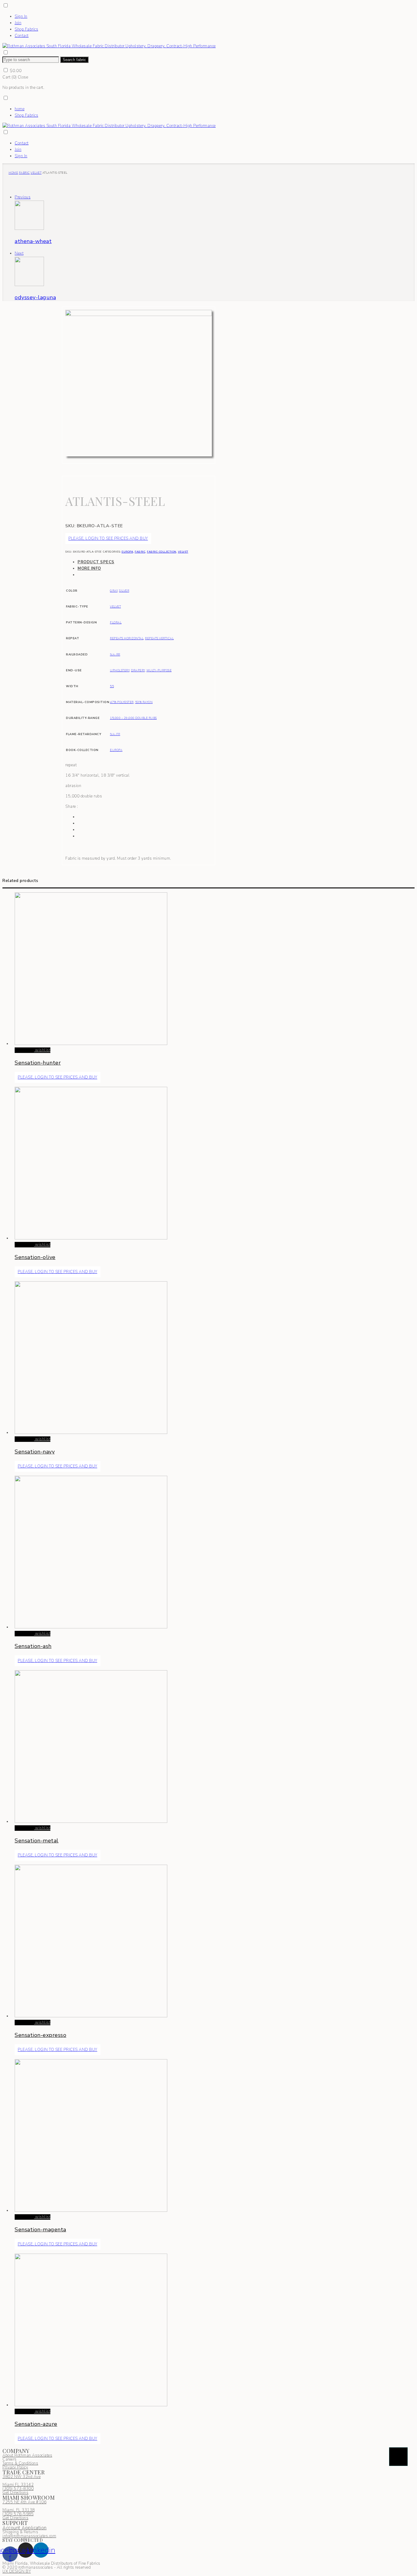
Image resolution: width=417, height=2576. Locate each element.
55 (112, 686)
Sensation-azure (36, 2424)
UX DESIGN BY (17, 2571)
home (20, 109)
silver (124, 591)
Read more (24, 1050)
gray (114, 591)
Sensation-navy (35, 1452)
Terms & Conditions (20, 2463)
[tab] (145, 562)
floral (116, 622)
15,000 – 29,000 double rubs (133, 718)
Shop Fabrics (26, 29)
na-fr (115, 734)
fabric (24, 173)
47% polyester (122, 702)
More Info (89, 568)
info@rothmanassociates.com (29, 2536)
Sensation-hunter (38, 1063)
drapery (138, 670)
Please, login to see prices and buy (108, 539)
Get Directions (15, 2493)
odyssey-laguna (35, 297)
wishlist (42, 1050)
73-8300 (18, 2489)
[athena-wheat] (29, 229)
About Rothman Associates (27, 2455)
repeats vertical (159, 638)
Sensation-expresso (40, 2035)
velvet (36, 173)
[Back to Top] (398, 2457)
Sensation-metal (37, 1841)
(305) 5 (9, 2489)
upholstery (120, 670)
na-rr (115, 654)
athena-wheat (33, 241)
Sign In (21, 16)
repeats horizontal (127, 638)
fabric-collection (162, 552)
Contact (22, 36)
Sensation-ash (33, 1646)
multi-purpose (159, 670)
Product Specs (96, 562)
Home (13, 173)
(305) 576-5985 (18, 2514)
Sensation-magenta (40, 2230)
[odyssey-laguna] (29, 285)
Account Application (25, 2528)
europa (127, 552)
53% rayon (144, 702)
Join (18, 23)
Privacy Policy (15, 2467)
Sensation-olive (35, 1257)
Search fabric (74, 60)
